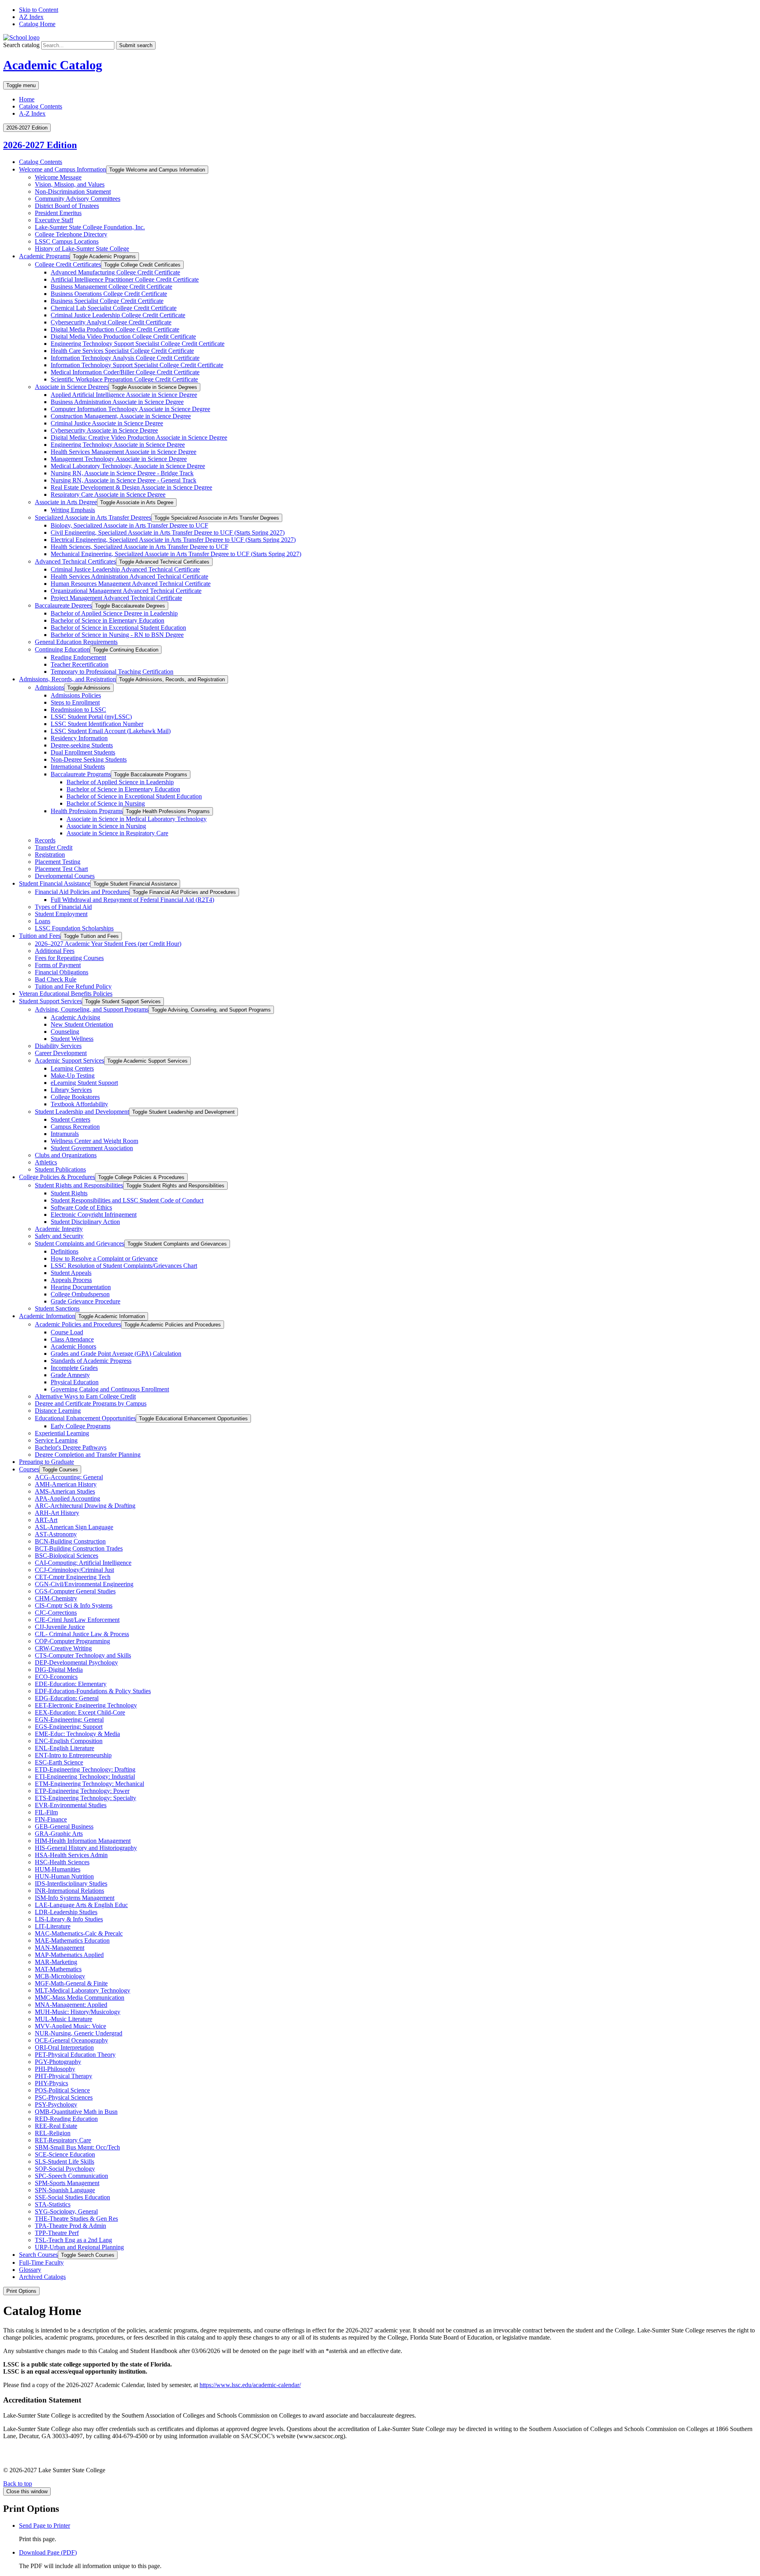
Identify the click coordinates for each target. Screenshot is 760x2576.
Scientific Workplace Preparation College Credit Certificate (124, 379)
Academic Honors (73, 1346)
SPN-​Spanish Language (65, 2190)
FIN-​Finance (51, 1819)
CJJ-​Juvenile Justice (60, 1627)
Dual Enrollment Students (83, 752)
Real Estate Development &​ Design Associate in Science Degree (131, 487)
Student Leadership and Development (82, 1112)
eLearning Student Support (84, 1083)
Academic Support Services (69, 1060)
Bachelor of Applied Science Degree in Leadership (114, 613)
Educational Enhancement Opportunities (85, 1418)
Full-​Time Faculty (41, 2263)
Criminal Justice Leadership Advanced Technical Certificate (125, 569)
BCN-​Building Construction (70, 1541)
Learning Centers (72, 1068)
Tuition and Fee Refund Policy (73, 986)
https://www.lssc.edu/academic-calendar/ (250, 2385)
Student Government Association (92, 1148)
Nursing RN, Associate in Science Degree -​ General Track (123, 480)
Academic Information (47, 1316)
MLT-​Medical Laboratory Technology (83, 1990)
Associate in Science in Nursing (106, 826)
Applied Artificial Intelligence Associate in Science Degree (124, 395)
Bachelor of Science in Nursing (106, 803)
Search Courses (38, 2255)
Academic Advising (75, 1017)
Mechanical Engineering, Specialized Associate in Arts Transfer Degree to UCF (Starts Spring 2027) (176, 554)
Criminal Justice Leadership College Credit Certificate (118, 315)
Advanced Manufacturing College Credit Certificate (115, 272)
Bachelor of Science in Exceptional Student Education (118, 628)
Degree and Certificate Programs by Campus (91, 1403)
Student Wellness (72, 1039)
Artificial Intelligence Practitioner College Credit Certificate (125, 279)
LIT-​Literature (53, 1926)
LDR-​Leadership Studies (66, 1912)
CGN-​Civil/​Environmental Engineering (84, 1584)
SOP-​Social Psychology (65, 2169)
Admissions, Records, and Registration (67, 679)
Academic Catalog (53, 65)
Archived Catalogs (42, 2277)
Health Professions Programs (87, 811)
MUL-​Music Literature (64, 2019)
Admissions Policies (76, 695)
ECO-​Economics (56, 1677)
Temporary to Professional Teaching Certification (112, 672)
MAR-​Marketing (56, 1962)
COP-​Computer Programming (72, 1641)
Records (45, 840)
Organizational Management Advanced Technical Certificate (126, 591)
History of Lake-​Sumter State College (82, 249)
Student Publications (60, 1169)
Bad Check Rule (56, 979)
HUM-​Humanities (58, 1869)
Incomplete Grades (74, 1368)
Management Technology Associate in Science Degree (119, 459)
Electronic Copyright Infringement (94, 1215)
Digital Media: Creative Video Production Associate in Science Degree (139, 437)
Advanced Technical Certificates (75, 561)
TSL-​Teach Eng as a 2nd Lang (73, 2240)
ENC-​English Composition (69, 1741)
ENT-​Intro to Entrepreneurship (73, 1755)
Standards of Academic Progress (91, 1361)
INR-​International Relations (69, 1891)
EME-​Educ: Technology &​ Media (77, 1734)
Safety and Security (59, 1236)
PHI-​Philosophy (55, 2069)
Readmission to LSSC (78, 710)
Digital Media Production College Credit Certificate (115, 329)
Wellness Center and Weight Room (94, 1141)
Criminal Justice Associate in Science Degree (107, 423)
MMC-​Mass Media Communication (80, 1998)
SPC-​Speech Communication (71, 2176)
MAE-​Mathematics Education (72, 1941)
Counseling (65, 1032)
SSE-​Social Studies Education (72, 2197)
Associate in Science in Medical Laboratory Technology (137, 819)
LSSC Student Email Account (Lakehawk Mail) (111, 731)
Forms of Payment (58, 965)
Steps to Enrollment (75, 702)
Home (27, 99)
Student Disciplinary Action (85, 1222)
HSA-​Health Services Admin (71, 1855)
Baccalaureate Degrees (63, 605)
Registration (50, 855)
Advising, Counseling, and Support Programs (92, 1009)
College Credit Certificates (68, 264)
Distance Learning (58, 1411)
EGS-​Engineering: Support (69, 1727)
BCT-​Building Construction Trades (79, 1548)
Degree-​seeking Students (82, 745)
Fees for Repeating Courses (69, 958)
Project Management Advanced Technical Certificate (116, 598)
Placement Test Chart (61, 869)
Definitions (65, 1251)
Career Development (61, 1053)
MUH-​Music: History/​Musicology (78, 2012)
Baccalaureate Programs (81, 774)
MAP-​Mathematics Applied (69, 1955)
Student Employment (61, 914)
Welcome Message (58, 177)
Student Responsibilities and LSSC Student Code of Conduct (127, 1200)
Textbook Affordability (79, 1104)
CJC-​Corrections (56, 1613)
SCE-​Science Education (65, 2154)
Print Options (21, 2291)
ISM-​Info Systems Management (75, 1898)
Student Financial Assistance (55, 883)
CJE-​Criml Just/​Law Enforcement (77, 1620)
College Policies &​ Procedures (57, 1177)
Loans (43, 921)
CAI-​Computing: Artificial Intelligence (83, 1563)
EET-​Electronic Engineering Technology (86, 1705)
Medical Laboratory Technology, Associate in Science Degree (128, 466)
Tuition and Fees (40, 936)
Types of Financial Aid (63, 907)
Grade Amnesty (70, 1375)
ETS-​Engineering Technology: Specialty (85, 1798)
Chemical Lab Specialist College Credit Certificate (114, 308)
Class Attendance (72, 1339)
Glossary (30, 2270)
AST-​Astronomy (56, 1534)
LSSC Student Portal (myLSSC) (91, 717)
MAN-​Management (60, 1948)
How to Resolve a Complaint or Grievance (104, 1258)
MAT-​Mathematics (58, 1969)
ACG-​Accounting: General (69, 1477)
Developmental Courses (65, 876)
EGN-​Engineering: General (69, 1720)
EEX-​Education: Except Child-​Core (80, 1712)
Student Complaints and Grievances (80, 1243)
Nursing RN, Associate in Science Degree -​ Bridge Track (122, 473)
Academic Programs (44, 256)
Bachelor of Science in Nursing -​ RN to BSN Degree (117, 635)
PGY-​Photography (58, 2062)
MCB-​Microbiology (60, 1976)
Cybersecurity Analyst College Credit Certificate (111, 322)
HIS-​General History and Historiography (86, 1848)
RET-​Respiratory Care (63, 2140)
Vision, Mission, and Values (70, 184)
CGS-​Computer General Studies (75, 1591)
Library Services (71, 1090)
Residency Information (79, 738)
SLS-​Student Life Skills (65, 2162)
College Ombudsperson (80, 1294)
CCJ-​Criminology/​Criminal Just (74, 1570)
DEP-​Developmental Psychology (76, 1662)
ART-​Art (46, 1520)
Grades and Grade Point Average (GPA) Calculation (116, 1354)
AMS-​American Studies (65, 1491)
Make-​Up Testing (73, 1076)
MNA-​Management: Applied (71, 2005)
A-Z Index (32, 113)
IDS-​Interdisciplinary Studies (71, 1883)
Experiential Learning (62, 1433)
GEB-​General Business (64, 1826)
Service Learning (56, 1440)
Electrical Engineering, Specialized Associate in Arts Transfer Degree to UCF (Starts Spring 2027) (173, 540)
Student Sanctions (57, 1308)
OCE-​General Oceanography (71, 2040)
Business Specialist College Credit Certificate (107, 301)
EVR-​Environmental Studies (71, 1805)
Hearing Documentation (81, 1287)
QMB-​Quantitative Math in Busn (76, 2112)
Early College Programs (81, 1426)
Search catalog (21, 45)
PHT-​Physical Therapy (64, 2076)
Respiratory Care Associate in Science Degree (108, 494)
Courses (29, 1469)
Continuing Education (62, 649)
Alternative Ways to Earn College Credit (85, 1396)
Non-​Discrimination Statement (73, 191)
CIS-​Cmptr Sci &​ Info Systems (74, 1605)
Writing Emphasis (73, 510)
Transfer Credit (54, 847)
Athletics (46, 1162)
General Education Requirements (76, 642)
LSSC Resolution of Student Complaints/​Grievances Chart (124, 1266)
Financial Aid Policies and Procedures (82, 892)
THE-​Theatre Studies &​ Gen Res (76, 2219)
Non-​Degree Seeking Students (89, 759)
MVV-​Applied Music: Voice (70, 2026)
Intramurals (65, 1134)
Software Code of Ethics (81, 1207)
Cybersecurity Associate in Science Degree (104, 430)
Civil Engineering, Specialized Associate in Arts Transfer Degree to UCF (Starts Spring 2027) (168, 533)
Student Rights (69, 1193)
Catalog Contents (41, 106)
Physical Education (75, 1382)
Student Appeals (71, 1273)
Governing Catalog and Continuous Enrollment (110, 1389)
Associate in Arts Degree (66, 502)
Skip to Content (39, 10)
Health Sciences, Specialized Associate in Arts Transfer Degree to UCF (140, 547)
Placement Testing (58, 862)
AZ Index (31, 17)
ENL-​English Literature (65, 1748)
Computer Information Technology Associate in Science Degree (130, 409)
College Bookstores (75, 1097)
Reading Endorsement (78, 657)
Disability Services (58, 1046)
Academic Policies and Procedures (78, 1324)
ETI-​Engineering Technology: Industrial (85, 1777)
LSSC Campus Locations (67, 241)
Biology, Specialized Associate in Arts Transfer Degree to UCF (129, 525)
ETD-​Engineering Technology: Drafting (85, 1769)
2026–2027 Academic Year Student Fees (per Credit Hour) (108, 944)
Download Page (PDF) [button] (48, 2552)
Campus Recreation (75, 1127)
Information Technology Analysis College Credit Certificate (125, 358)
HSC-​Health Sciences (62, 1862)
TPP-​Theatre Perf (57, 2233)
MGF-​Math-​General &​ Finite (71, 1983)
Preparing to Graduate (47, 1462)
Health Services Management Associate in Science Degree (123, 452)
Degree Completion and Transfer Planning (88, 1455)
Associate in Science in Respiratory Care (117, 833)
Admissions (49, 687)
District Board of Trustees (67, 206)
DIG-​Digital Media (59, 1670)
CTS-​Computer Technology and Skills (83, 1655)
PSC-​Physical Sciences (64, 2097)
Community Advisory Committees (78, 199)
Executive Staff (54, 220)
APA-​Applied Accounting (67, 1499)
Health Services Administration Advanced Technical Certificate (129, 576)
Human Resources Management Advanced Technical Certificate (131, 584)
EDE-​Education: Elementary (71, 1684)
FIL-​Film (46, 1812)
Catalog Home (37, 24)
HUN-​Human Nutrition (64, 1876)
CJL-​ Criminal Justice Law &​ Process (82, 1634)
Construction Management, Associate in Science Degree (121, 416)
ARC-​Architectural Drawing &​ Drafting (85, 1506)
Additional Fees (55, 951)
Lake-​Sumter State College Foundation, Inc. (90, 227)
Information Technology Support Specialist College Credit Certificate (137, 365)
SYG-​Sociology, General (66, 2211)
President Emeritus (58, 213)
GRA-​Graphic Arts (59, 1834)
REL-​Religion (53, 2133)
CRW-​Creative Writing (63, 1648)
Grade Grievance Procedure (85, 1301)
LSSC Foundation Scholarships (74, 928)
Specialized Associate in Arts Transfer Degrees (93, 517)
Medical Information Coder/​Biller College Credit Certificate (125, 372)
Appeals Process (71, 1280)
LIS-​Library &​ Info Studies (69, 1919)
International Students (78, 767)
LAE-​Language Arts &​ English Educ (81, 1905)
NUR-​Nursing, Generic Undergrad (79, 2033)
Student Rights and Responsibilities (79, 1185)
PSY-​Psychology (56, 2104)
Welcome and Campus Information (63, 169)
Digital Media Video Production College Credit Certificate (123, 336)
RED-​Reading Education (66, 2119)
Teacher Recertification (80, 664)
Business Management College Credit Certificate (111, 287)
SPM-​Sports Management (67, 2183)
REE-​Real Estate (56, 2126)
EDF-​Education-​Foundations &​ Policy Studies (93, 1691)
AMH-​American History (66, 1484)
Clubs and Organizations (66, 1155)
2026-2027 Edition (40, 145)
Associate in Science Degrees (72, 387)
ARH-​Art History (57, 1513)
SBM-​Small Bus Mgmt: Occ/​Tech (77, 2147)
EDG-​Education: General (67, 1698)
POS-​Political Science (62, 2090)
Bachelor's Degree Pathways (71, 1447)
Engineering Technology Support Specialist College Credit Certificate (138, 344)
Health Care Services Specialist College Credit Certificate (122, 351)
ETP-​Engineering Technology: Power (82, 1791)
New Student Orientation (82, 1024)
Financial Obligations (62, 972)
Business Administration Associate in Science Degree (117, 402)
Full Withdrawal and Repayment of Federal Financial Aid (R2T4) (132, 900)
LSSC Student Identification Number (97, 724)
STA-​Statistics (53, 2204)
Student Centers (70, 1119)
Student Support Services (50, 1001)
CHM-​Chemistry (56, 1598)
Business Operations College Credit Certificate (109, 294)
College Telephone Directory (71, 234)
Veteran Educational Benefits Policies (66, 994)
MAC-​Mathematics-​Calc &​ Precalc (79, 1933)
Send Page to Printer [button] (45, 2526)
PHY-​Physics (51, 2083)
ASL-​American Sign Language (74, 1527)
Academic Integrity (59, 1229)
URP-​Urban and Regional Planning (79, 2247)
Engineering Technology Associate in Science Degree (118, 445)
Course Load (67, 1332)
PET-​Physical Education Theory (75, 2055)
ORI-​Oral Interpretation (64, 2047)
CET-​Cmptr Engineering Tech (73, 1577)
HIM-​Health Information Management (83, 1841)
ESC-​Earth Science (59, 1762)
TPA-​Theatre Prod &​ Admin (70, 2226)
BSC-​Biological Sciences (66, 1556)
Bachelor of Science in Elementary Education (107, 620)
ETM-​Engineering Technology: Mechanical (89, 1784)
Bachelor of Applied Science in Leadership (120, 782)
